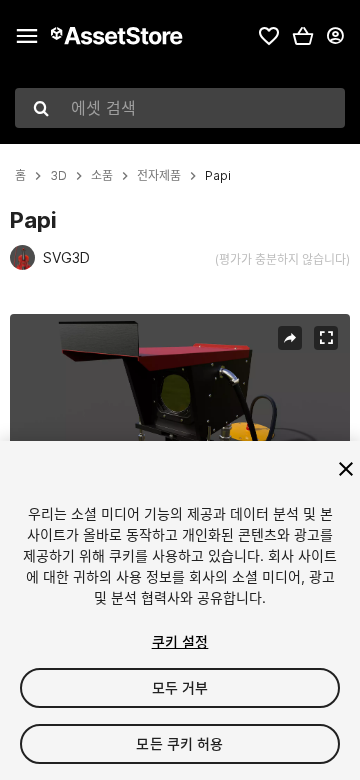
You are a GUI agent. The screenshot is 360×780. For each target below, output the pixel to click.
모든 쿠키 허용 (179, 743)
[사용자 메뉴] (335, 36)
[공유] (290, 338)
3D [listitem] (58, 176)
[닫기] (346, 469)
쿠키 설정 (180, 641)
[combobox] (180, 108)
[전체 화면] (326, 338)
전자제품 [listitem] (159, 176)
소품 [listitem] (102, 176)
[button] (303, 36)
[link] (269, 36)
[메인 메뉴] (27, 36)
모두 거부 (180, 687)
